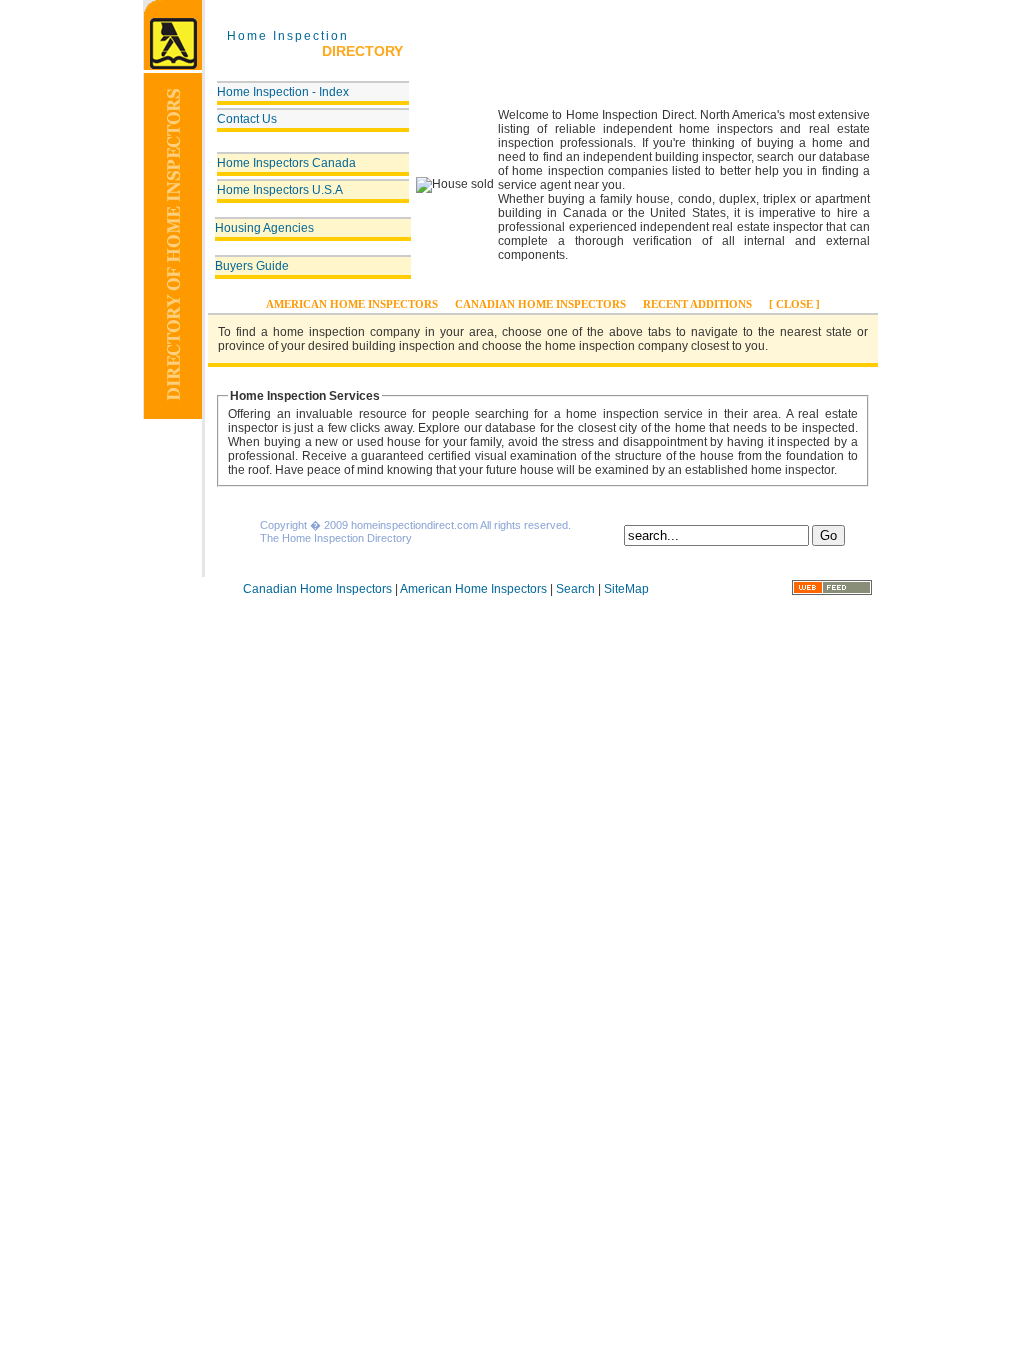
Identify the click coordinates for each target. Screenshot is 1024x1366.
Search (575, 589)
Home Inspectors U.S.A (280, 190)
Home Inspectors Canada (286, 163)
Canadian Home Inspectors (540, 304)
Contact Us (247, 119)
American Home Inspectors (352, 304)
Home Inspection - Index (283, 92)
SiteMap (626, 589)
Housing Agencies (264, 228)
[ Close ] (794, 304)
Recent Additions (697, 304)
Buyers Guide (252, 266)
